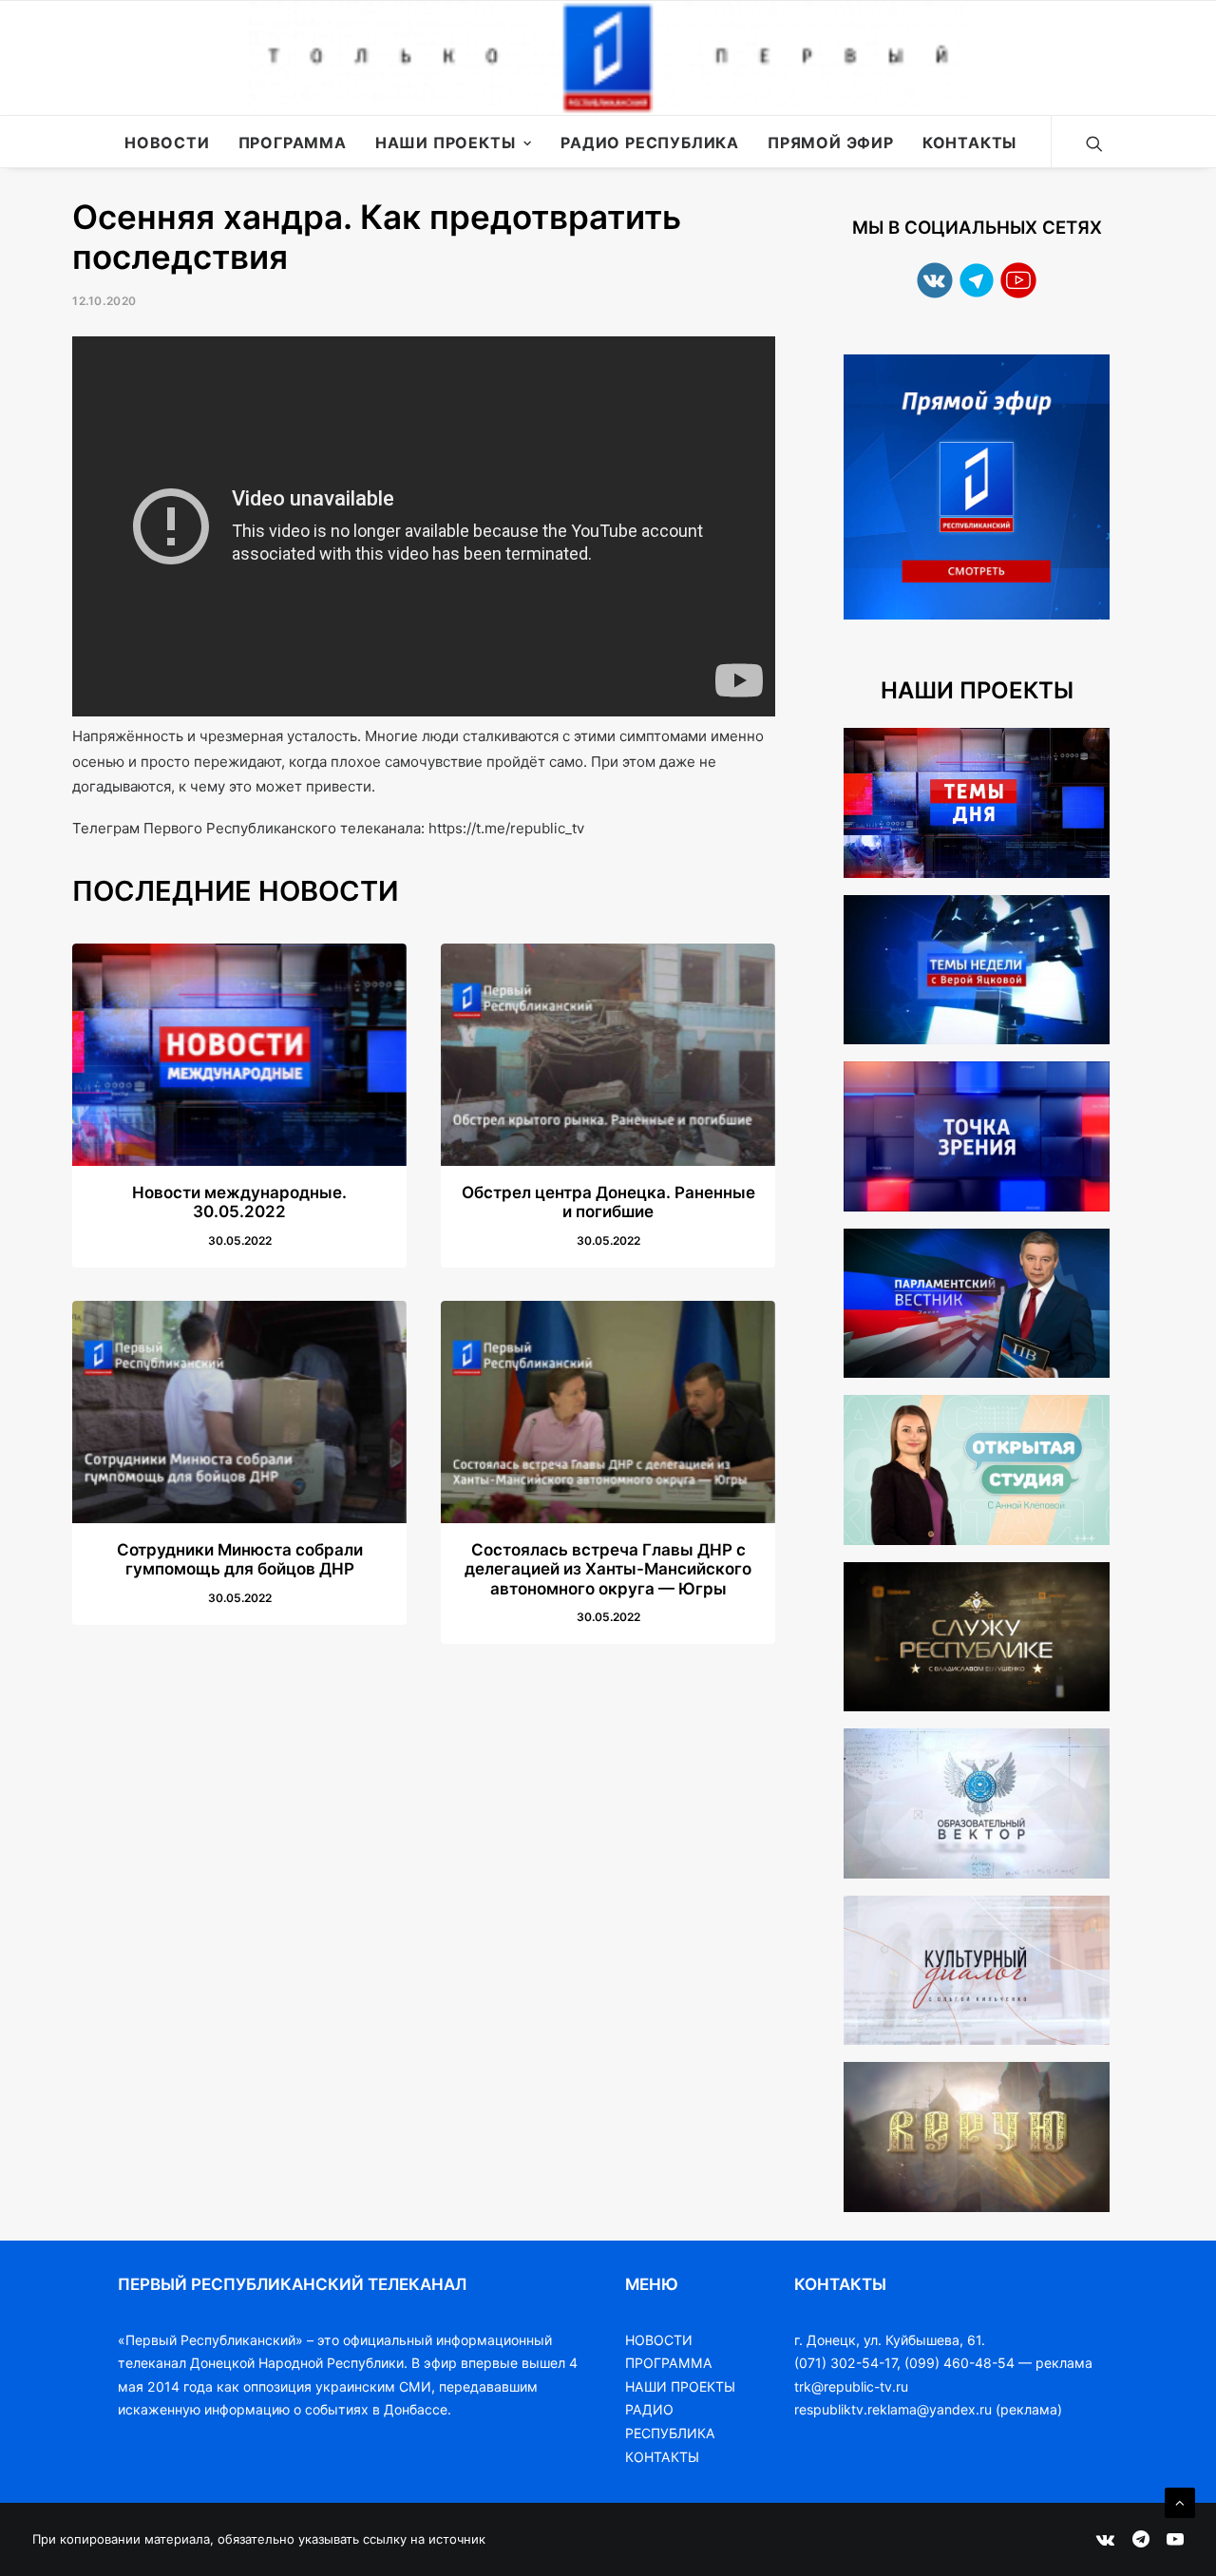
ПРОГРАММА (669, 2363)
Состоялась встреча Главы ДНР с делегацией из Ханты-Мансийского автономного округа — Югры (608, 1569)
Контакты (969, 143)
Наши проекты (446, 143)
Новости (167, 143)
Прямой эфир (831, 143)
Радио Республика (650, 143)
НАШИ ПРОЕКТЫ (680, 2386)
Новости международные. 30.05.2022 (239, 1202)
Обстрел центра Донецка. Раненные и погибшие (608, 1202)
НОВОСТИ (659, 2340)
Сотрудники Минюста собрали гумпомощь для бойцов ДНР (240, 1559)
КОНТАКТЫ (662, 2457)
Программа (293, 143)
